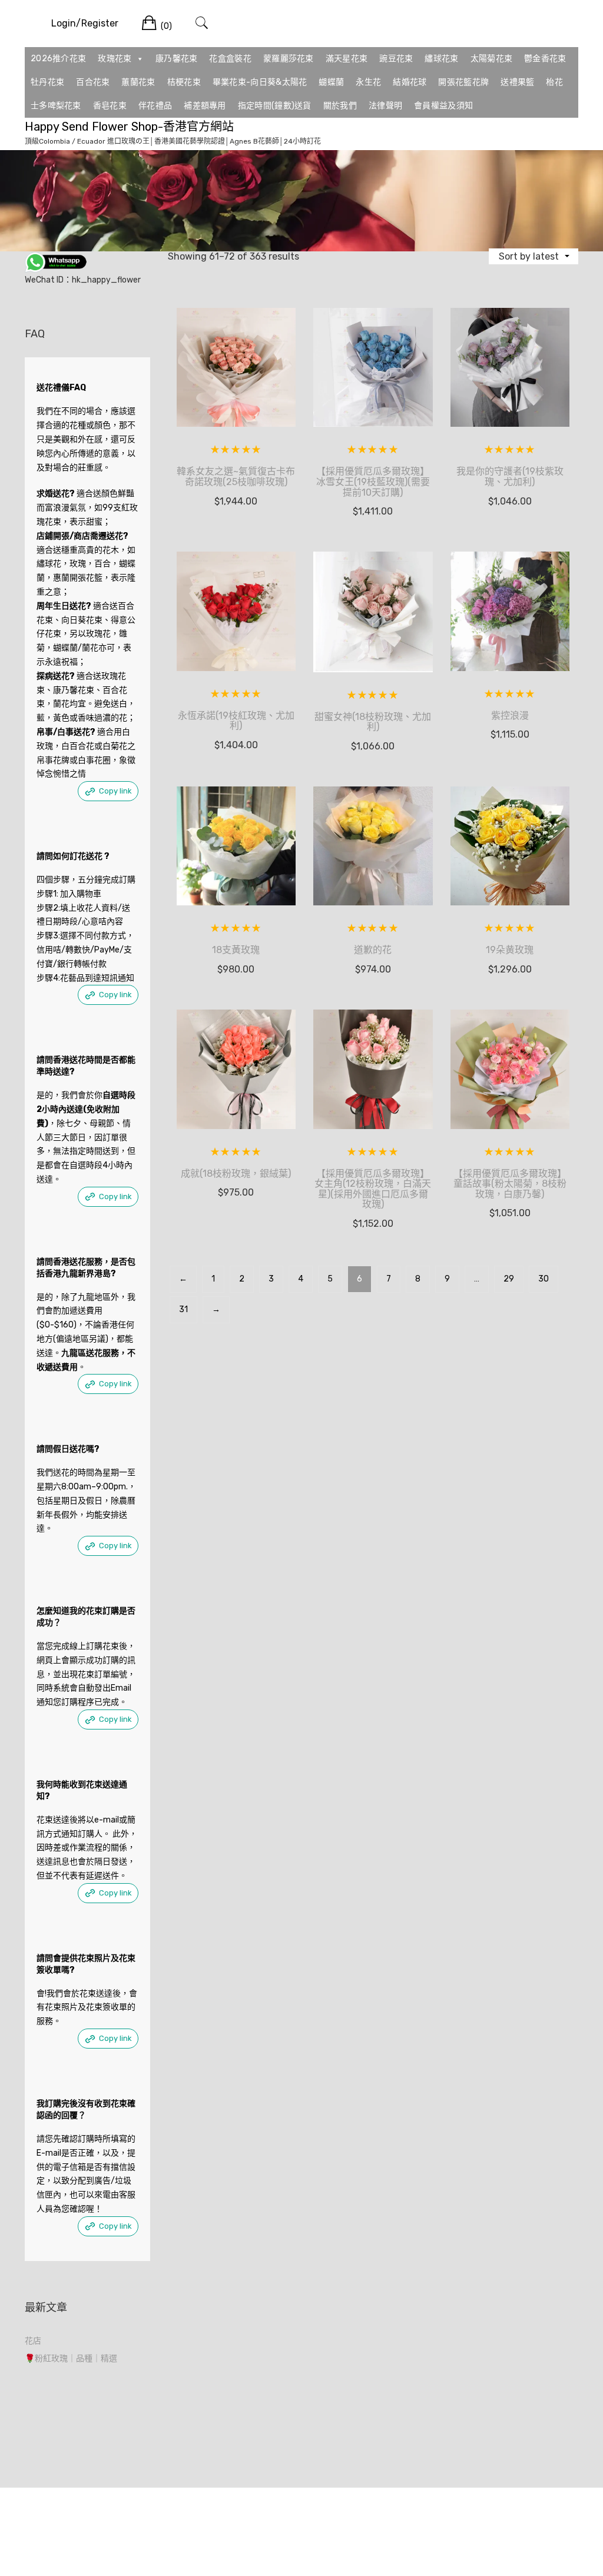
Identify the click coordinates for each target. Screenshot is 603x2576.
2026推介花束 (58, 59)
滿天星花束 (347, 59)
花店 (33, 2341)
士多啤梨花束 (56, 106)
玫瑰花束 (115, 59)
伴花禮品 (155, 106)
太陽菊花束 (492, 59)
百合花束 (93, 82)
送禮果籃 (517, 82)
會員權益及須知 (443, 106)
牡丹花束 (47, 82)
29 (509, 1279)
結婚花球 (410, 82)
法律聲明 (385, 106)
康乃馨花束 (177, 59)
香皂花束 (110, 106)
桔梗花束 (184, 82)
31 (183, 1309)
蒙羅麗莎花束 (289, 59)
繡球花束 (441, 59)
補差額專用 (205, 106)
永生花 (368, 82)
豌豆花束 (396, 59)
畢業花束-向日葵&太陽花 (260, 82)
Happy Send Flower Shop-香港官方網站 (129, 127)
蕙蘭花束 (138, 82)
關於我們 (340, 106)
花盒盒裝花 (230, 59)
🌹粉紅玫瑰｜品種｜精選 (71, 2358)
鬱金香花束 (545, 59)
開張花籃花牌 (463, 82)
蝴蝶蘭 (331, 82)
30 (544, 1279)
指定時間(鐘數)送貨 (275, 106)
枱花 (554, 82)
